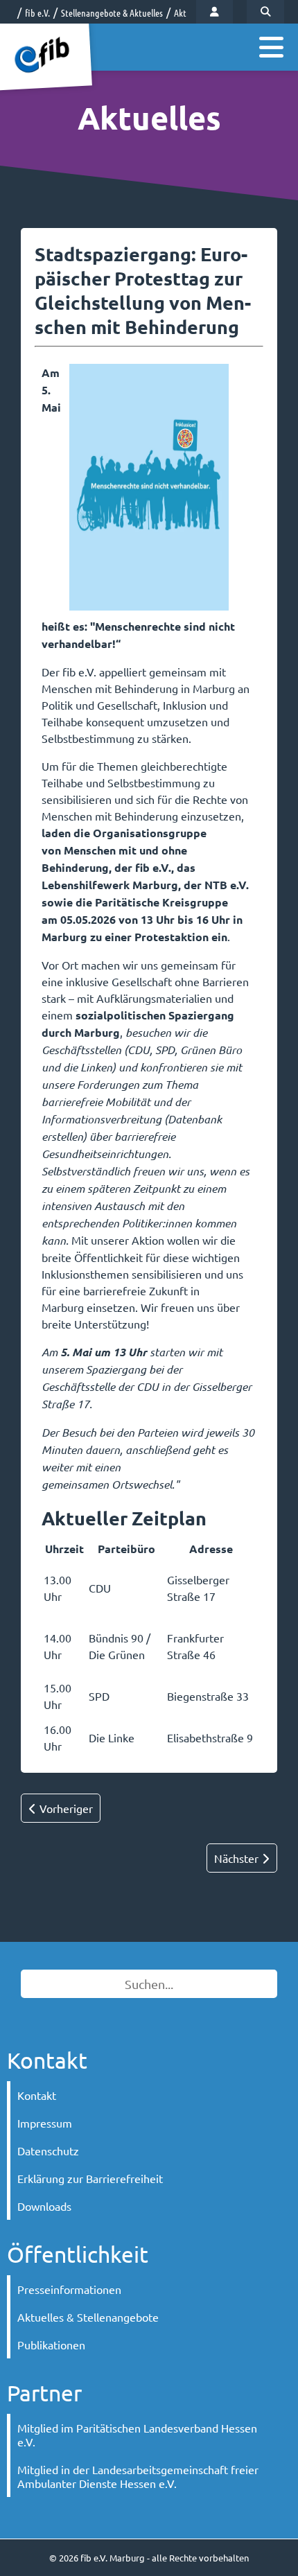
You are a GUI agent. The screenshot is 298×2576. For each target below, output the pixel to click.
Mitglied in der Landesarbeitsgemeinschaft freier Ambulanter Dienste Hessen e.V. (138, 2476)
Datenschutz (48, 2150)
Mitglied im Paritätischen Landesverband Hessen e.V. (137, 2435)
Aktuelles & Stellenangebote (88, 2317)
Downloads (44, 2206)
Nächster (238, 1858)
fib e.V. (37, 12)
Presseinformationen (69, 2289)
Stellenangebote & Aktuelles (112, 12)
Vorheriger (65, 1808)
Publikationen (51, 2345)
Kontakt (37, 2095)
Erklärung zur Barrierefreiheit (90, 2178)
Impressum (45, 2123)
